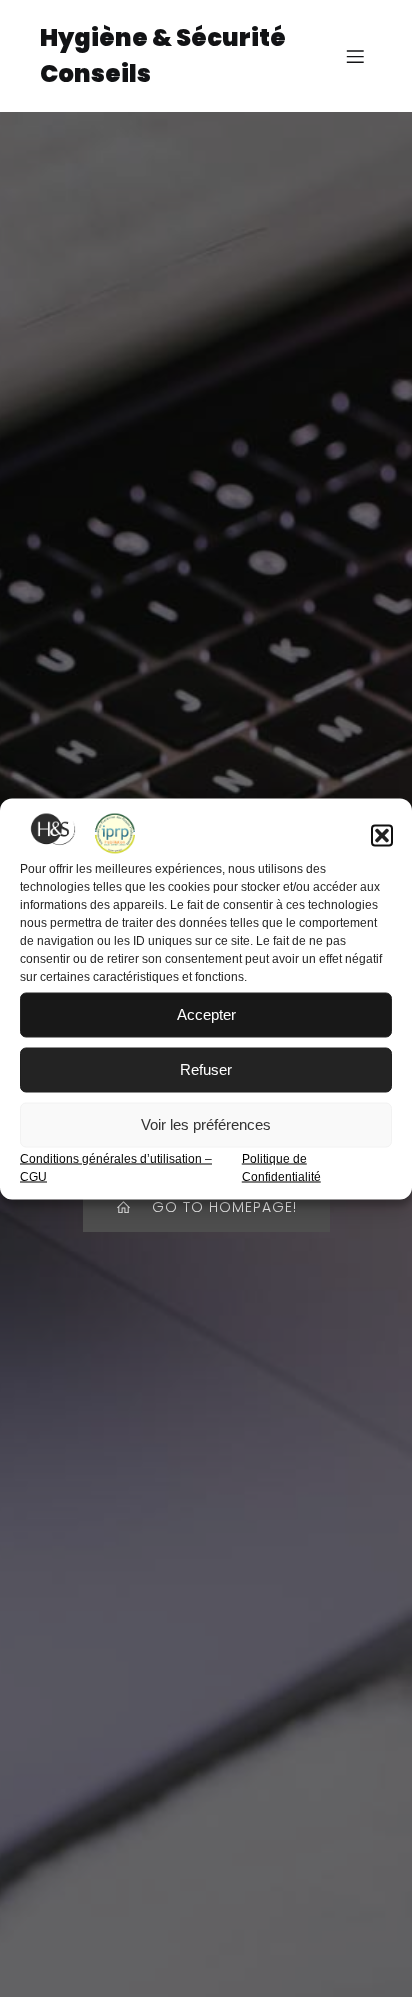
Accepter (206, 1014)
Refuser (206, 1069)
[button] (382, 835)
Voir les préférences (206, 1124)
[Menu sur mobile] (355, 56)
